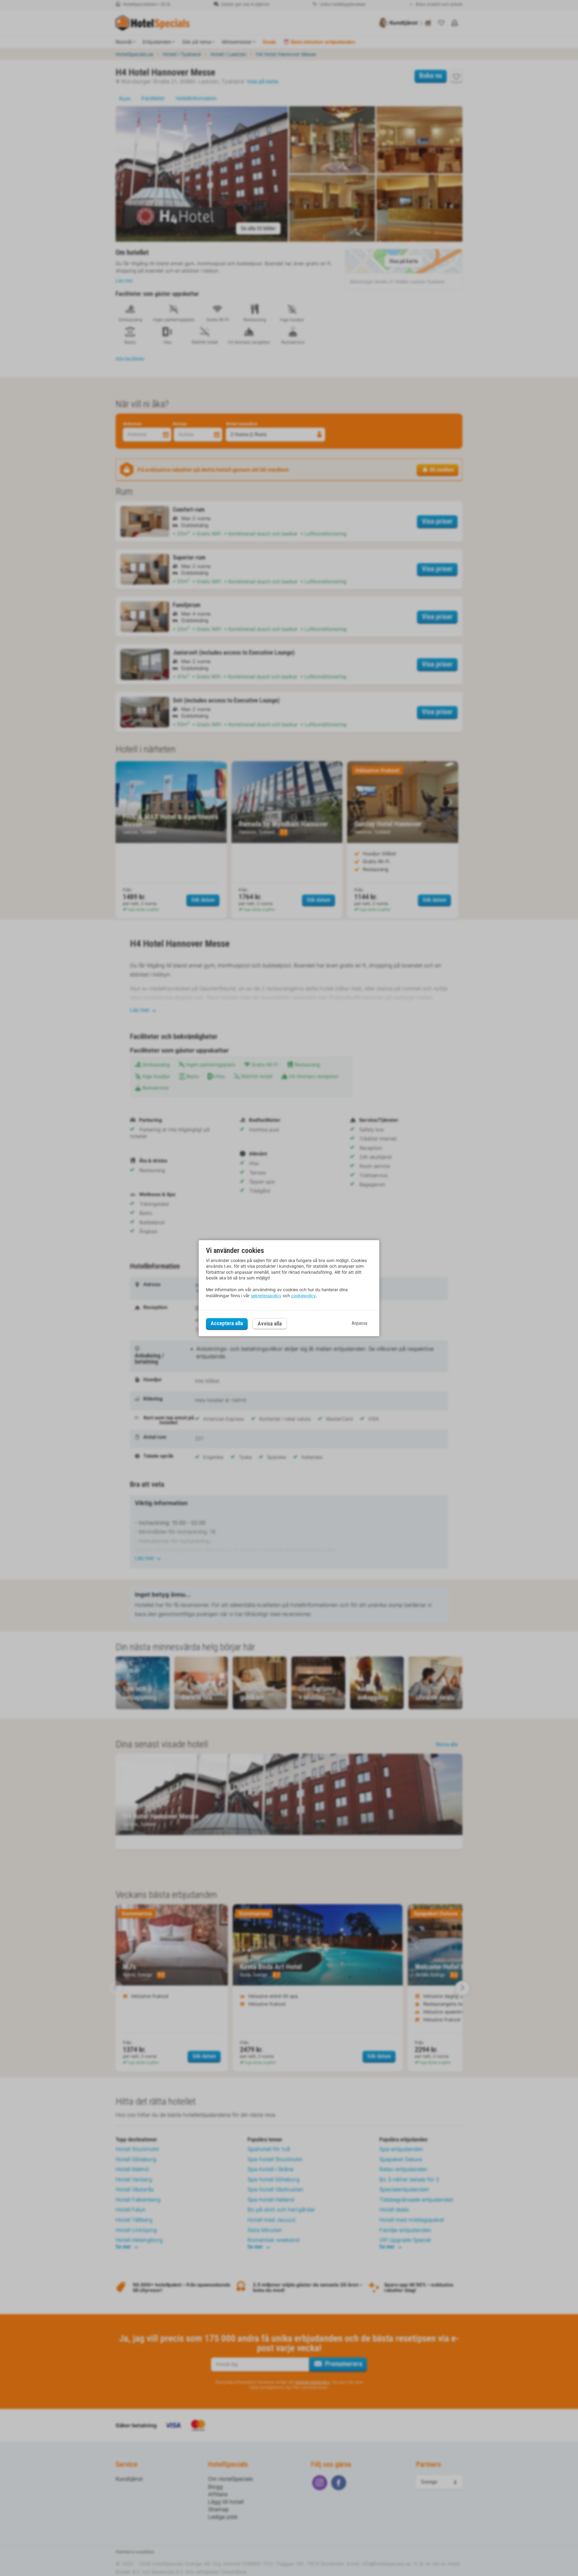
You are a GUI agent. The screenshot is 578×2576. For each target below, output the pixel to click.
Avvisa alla (270, 1324)
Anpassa (359, 1324)
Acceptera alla (227, 1324)
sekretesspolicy (266, 1296)
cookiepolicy (303, 1296)
